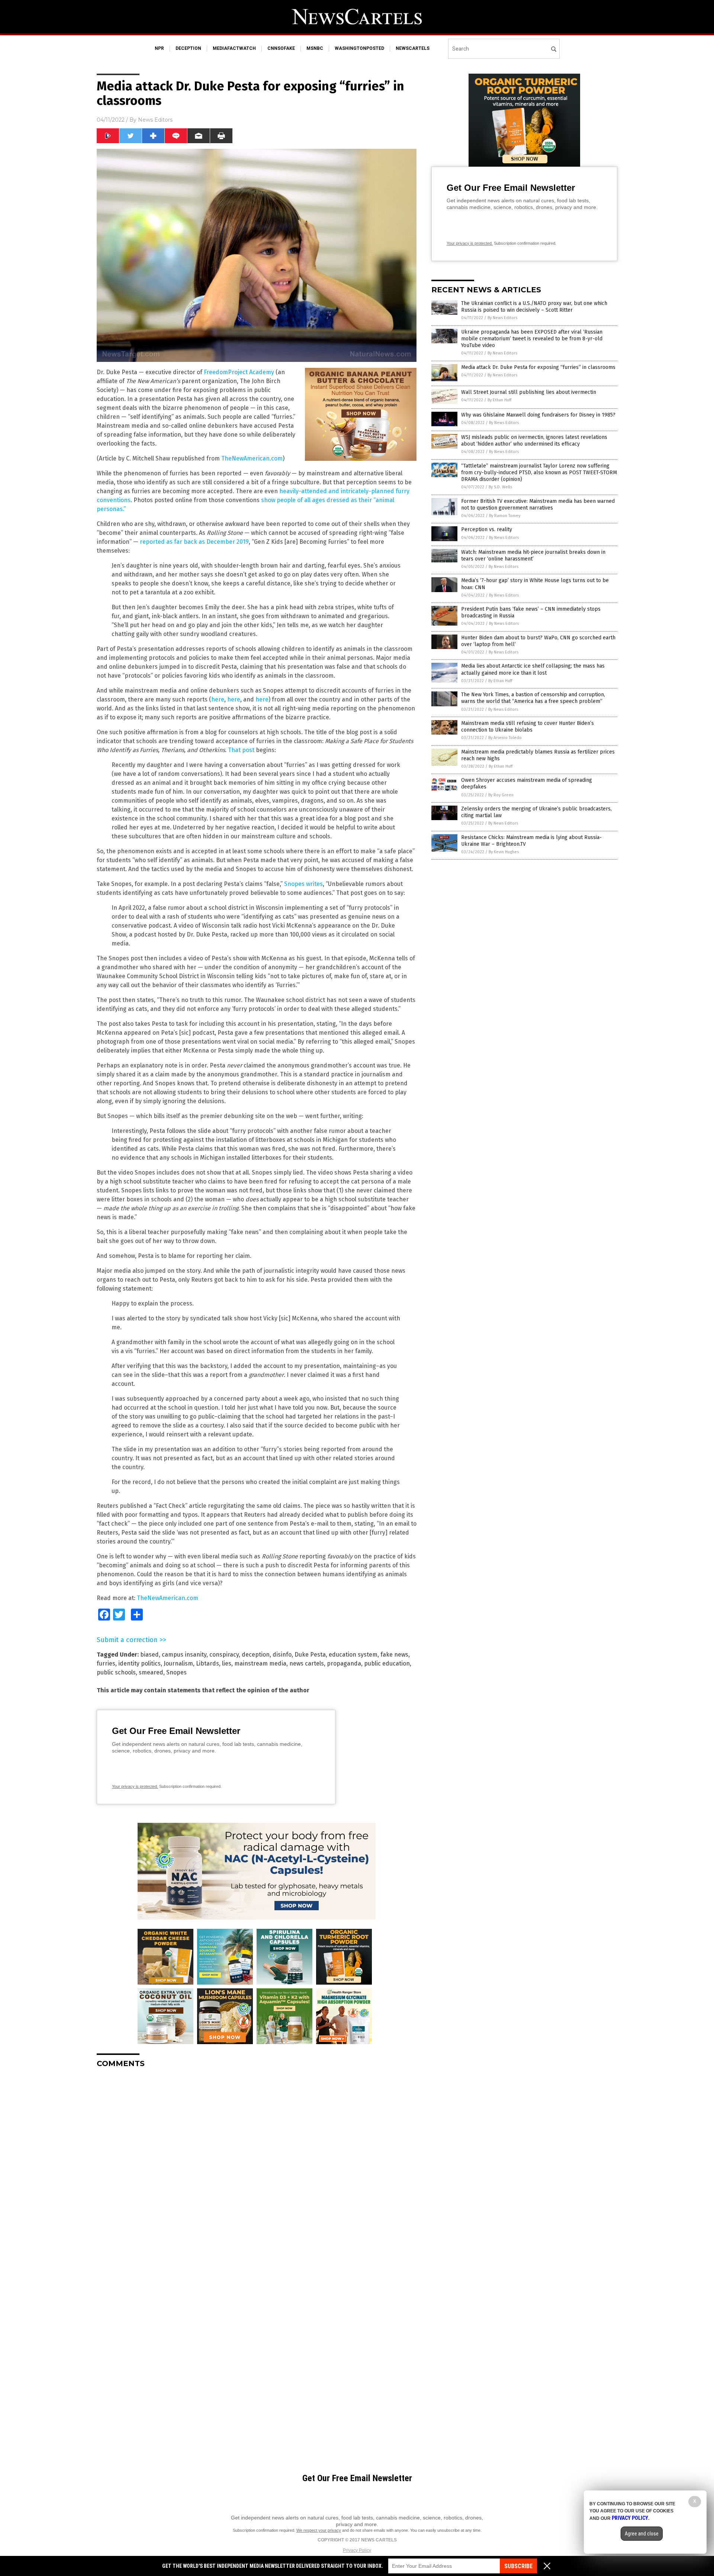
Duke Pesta (310, 1655)
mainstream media (260, 1663)
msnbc (315, 48)
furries (106, 1663)
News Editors (155, 120)
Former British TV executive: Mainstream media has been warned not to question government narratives (538, 505)
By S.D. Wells (500, 487)
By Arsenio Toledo (505, 738)
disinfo (282, 1655)
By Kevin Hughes (504, 852)
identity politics (139, 1663)
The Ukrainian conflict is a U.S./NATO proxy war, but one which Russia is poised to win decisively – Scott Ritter (534, 307)
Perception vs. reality (487, 529)
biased (149, 1655)
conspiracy (224, 1655)
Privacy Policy (357, 2550)
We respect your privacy (319, 2530)
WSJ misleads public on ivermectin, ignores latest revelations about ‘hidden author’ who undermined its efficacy (534, 441)
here (218, 699)
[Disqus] (257, 2167)
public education (387, 1663)
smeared (151, 1672)
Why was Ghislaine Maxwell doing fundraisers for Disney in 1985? (538, 415)
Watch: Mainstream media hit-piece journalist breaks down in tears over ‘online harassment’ (533, 555)
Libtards (208, 1663)
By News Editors (502, 318)
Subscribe (518, 2566)
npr (159, 48)
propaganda (344, 1663)
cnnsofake (281, 48)
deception (188, 48)
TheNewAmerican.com (252, 458)
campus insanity (184, 1655)
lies (227, 1663)
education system (353, 1655)
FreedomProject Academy (239, 372)
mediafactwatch (234, 48)
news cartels (307, 1663)
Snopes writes (303, 884)
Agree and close (642, 2534)
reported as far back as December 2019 (194, 542)
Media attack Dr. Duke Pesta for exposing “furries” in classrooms (538, 367)
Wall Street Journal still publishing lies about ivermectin (529, 392)
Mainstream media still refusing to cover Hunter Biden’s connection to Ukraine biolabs (528, 727)
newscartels (413, 48)
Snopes (176, 1672)
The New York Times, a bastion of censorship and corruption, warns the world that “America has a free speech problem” (533, 698)
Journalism (178, 1663)
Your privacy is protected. (135, 1786)
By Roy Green (501, 795)
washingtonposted (359, 48)
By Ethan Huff (499, 400)
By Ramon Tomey (505, 516)
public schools (116, 1672)
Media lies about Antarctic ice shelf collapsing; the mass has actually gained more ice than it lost (533, 669)
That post (241, 750)
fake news (394, 1655)
